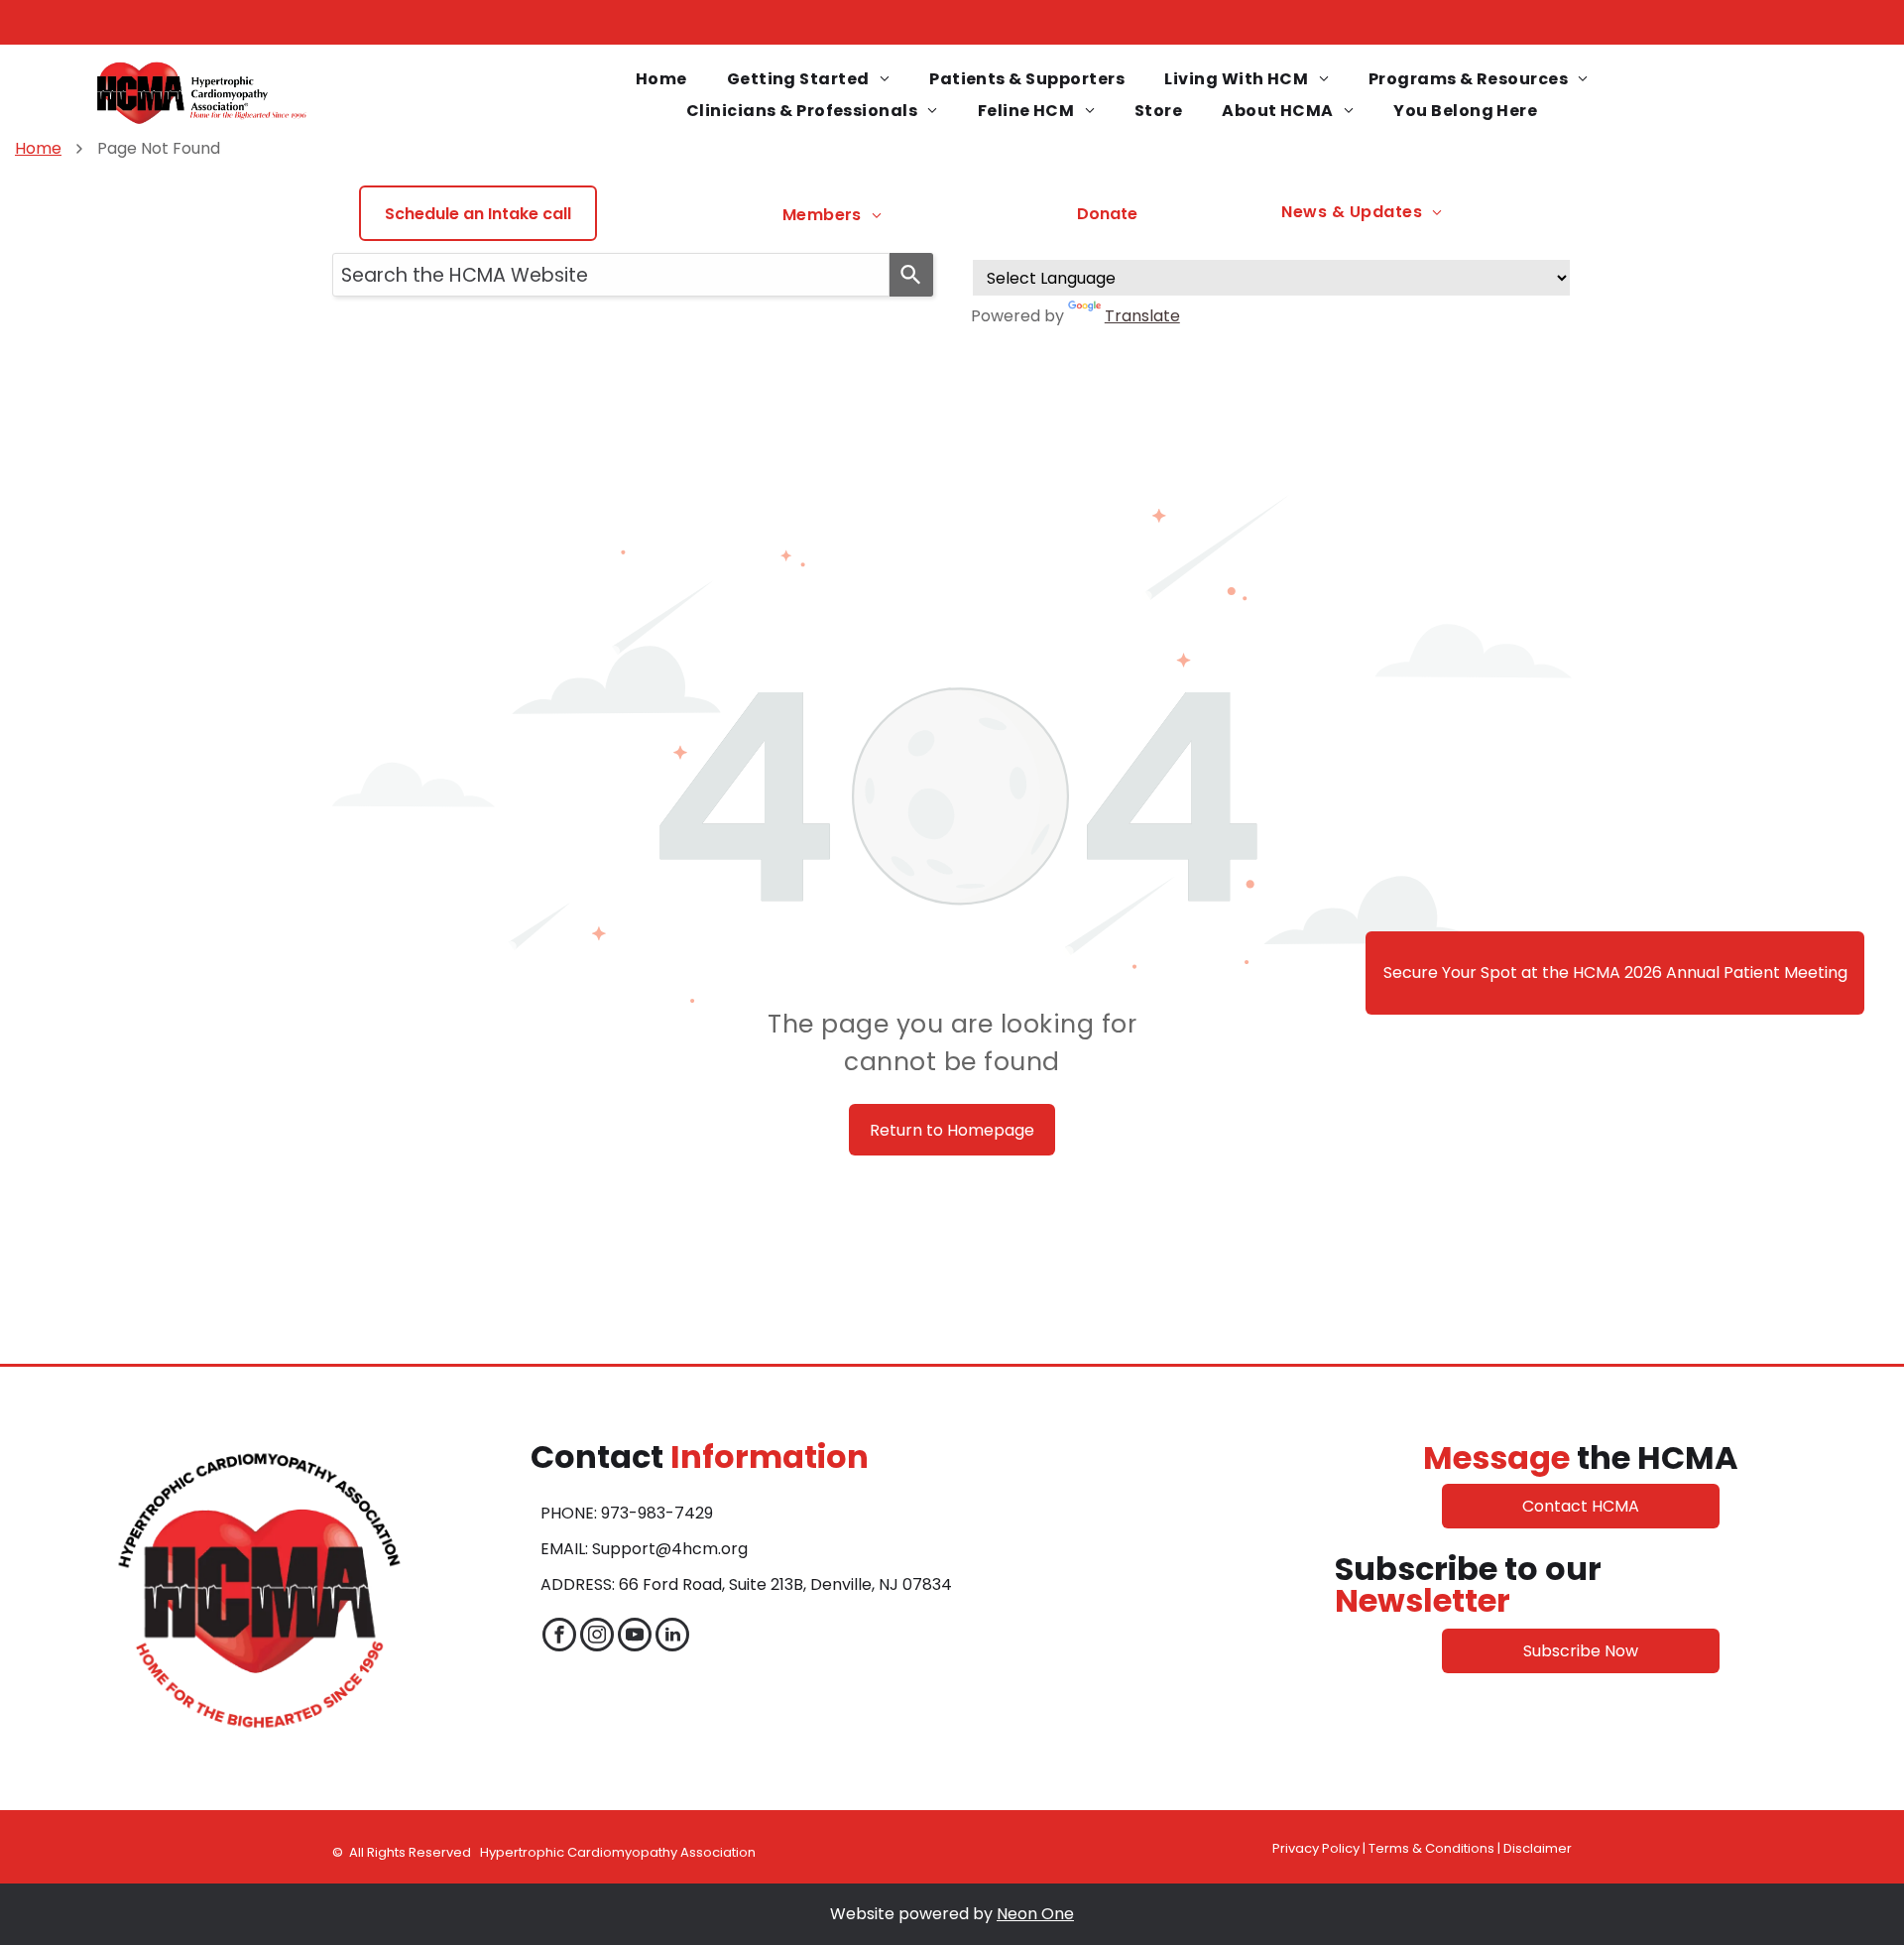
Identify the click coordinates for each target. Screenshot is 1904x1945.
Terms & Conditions (1431, 1848)
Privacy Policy (1316, 1848)
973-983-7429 (657, 1513)
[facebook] (559, 1637)
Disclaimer (1538, 1848)
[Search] (911, 275)
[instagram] (597, 1637)
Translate (1142, 316)
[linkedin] (672, 1637)
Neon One (1035, 1914)
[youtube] (635, 1637)
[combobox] (611, 275)
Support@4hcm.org (670, 1549)
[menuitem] (661, 79)
